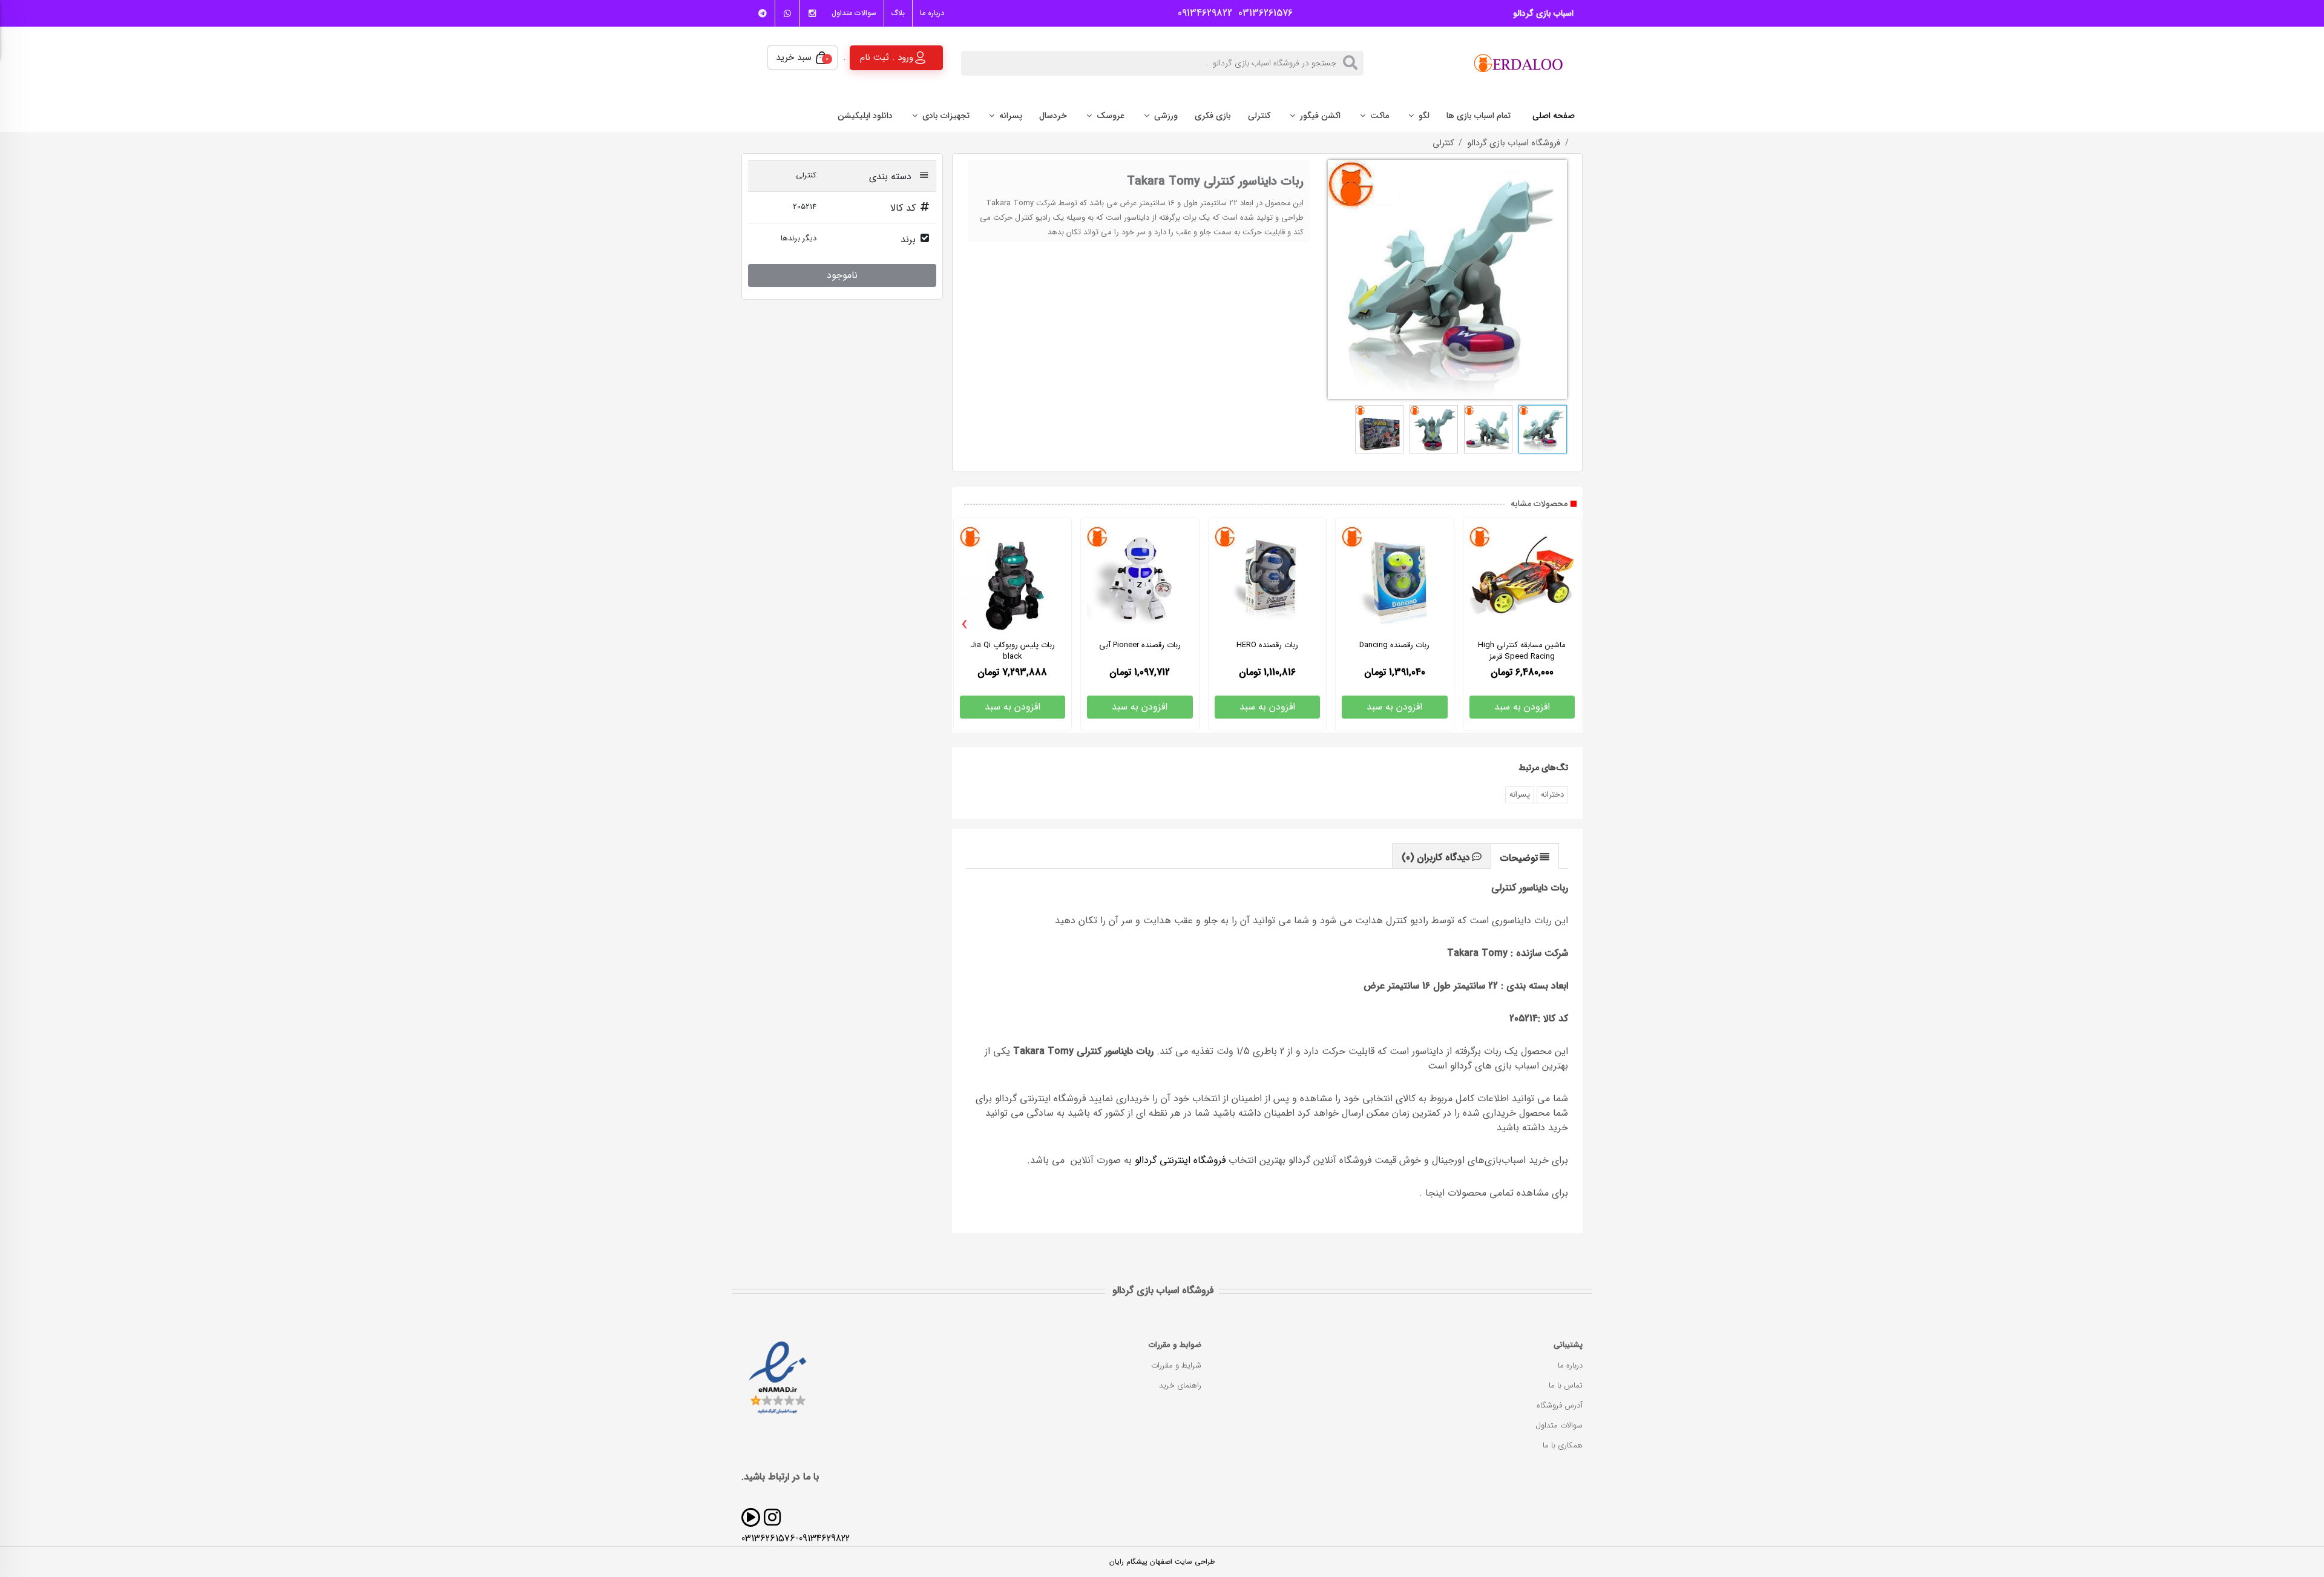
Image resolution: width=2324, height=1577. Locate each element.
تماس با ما (1566, 1385)
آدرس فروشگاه (1560, 1405)
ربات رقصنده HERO (1267, 645)
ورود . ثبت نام (887, 57)
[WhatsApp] (787, 13)
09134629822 (1202, 13)
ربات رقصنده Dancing (1394, 645)
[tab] (1525, 856)
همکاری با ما (1563, 1445)
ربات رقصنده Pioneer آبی (1140, 645)
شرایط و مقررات (1176, 1365)
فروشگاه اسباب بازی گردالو (1514, 143)
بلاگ (898, 13)
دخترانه (1552, 795)
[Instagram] (812, 13)
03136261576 (1262, 13)
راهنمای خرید (1180, 1385)
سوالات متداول (854, 13)
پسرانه (1520, 795)
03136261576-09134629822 (796, 1539)
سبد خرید (802, 58)
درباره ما (932, 13)
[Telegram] (763, 13)
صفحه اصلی (1554, 116)
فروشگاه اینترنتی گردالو (1180, 1160)
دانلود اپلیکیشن (865, 116)
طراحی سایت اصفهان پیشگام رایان (1162, 1562)
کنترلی (1443, 143)
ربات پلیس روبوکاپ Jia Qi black (1013, 651)
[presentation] (965, 625)
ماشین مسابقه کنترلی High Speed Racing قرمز (1522, 651)
